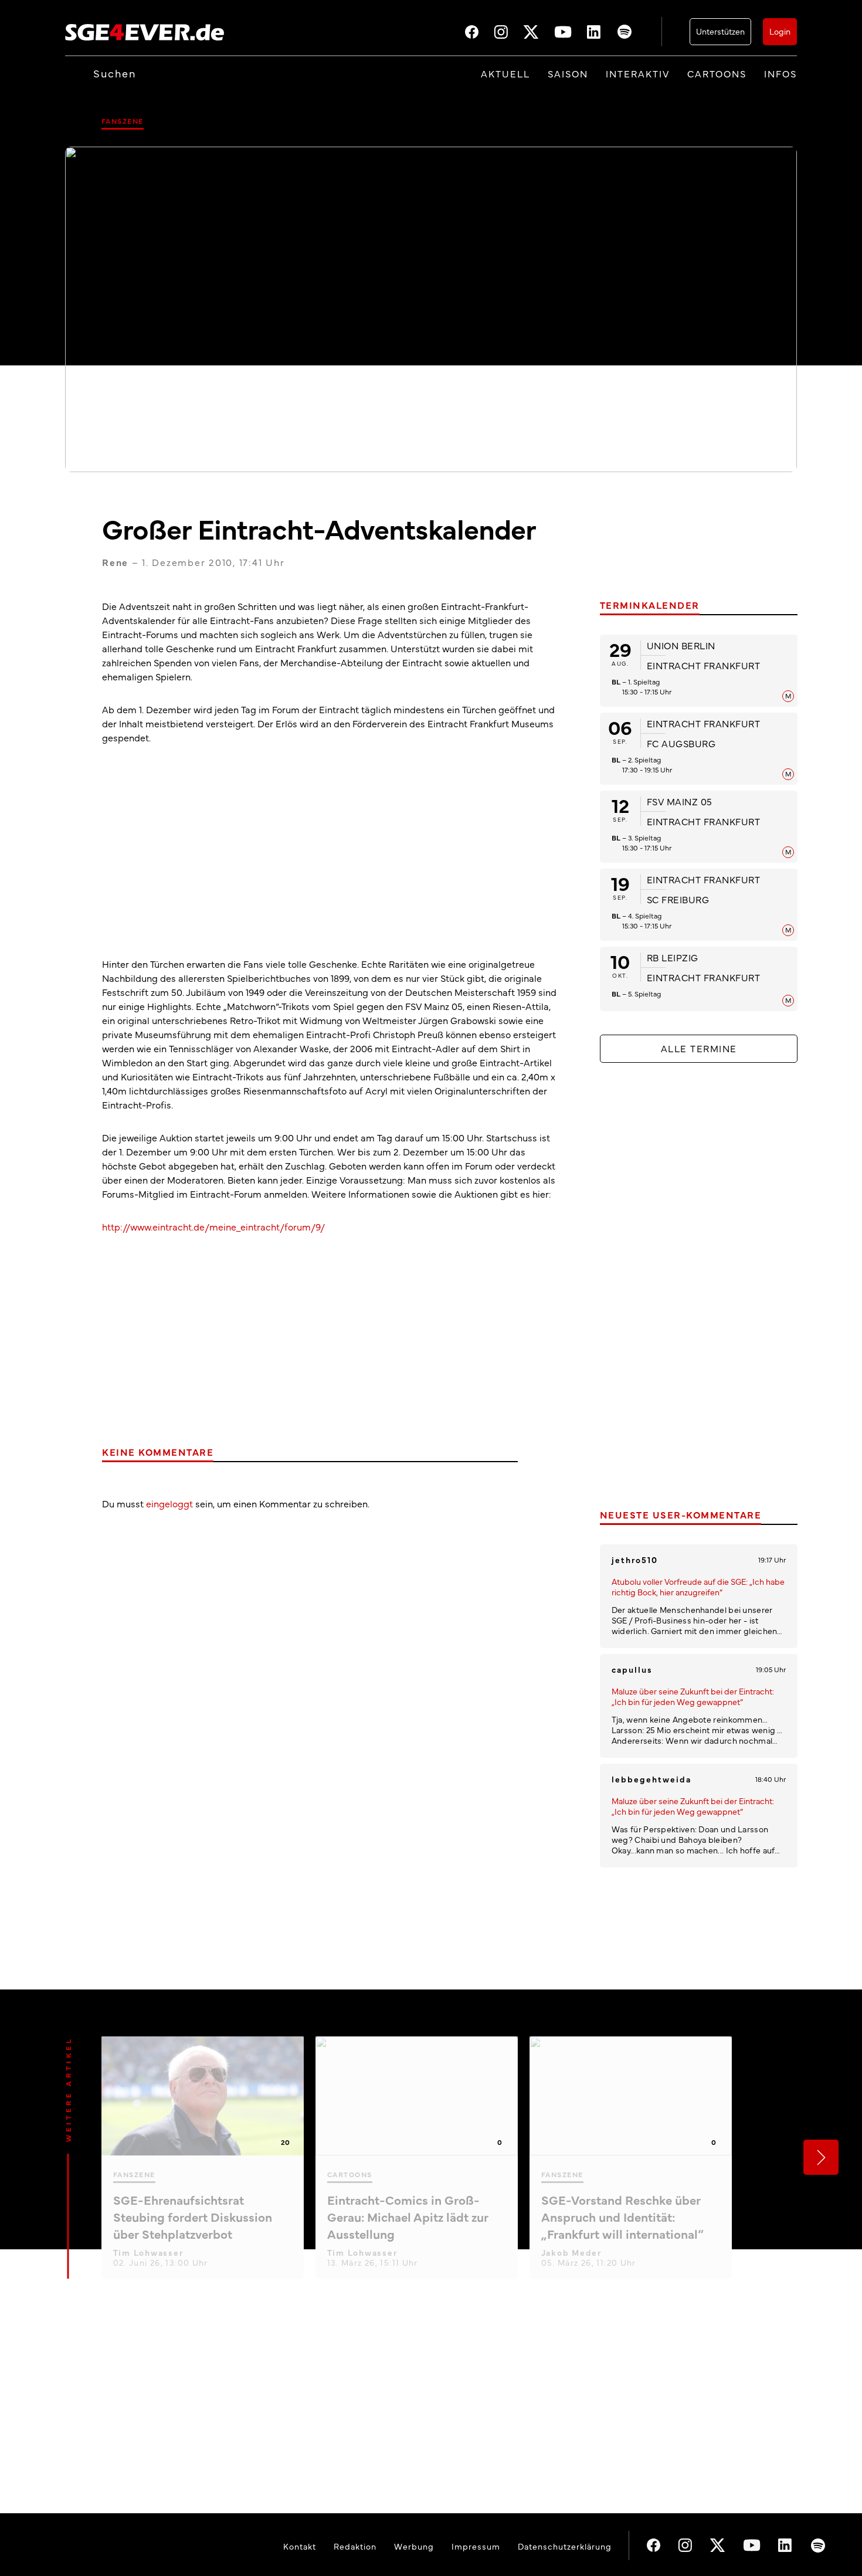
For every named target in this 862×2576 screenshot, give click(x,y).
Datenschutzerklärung (565, 2546)
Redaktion (355, 2546)
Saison (568, 73)
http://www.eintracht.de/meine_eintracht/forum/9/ (213, 1226)
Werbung (414, 2546)
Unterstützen (720, 31)
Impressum (476, 2546)
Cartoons (717, 73)
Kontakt (300, 2546)
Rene (115, 562)
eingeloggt (169, 1503)
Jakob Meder (571, 2252)
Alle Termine (699, 1048)
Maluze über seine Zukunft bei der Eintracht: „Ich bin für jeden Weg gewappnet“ (693, 1696)
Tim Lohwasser (148, 2252)
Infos (780, 73)
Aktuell (505, 73)
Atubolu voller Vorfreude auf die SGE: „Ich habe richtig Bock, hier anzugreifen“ (698, 1587)
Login (780, 31)
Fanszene (123, 121)
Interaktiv (638, 73)
